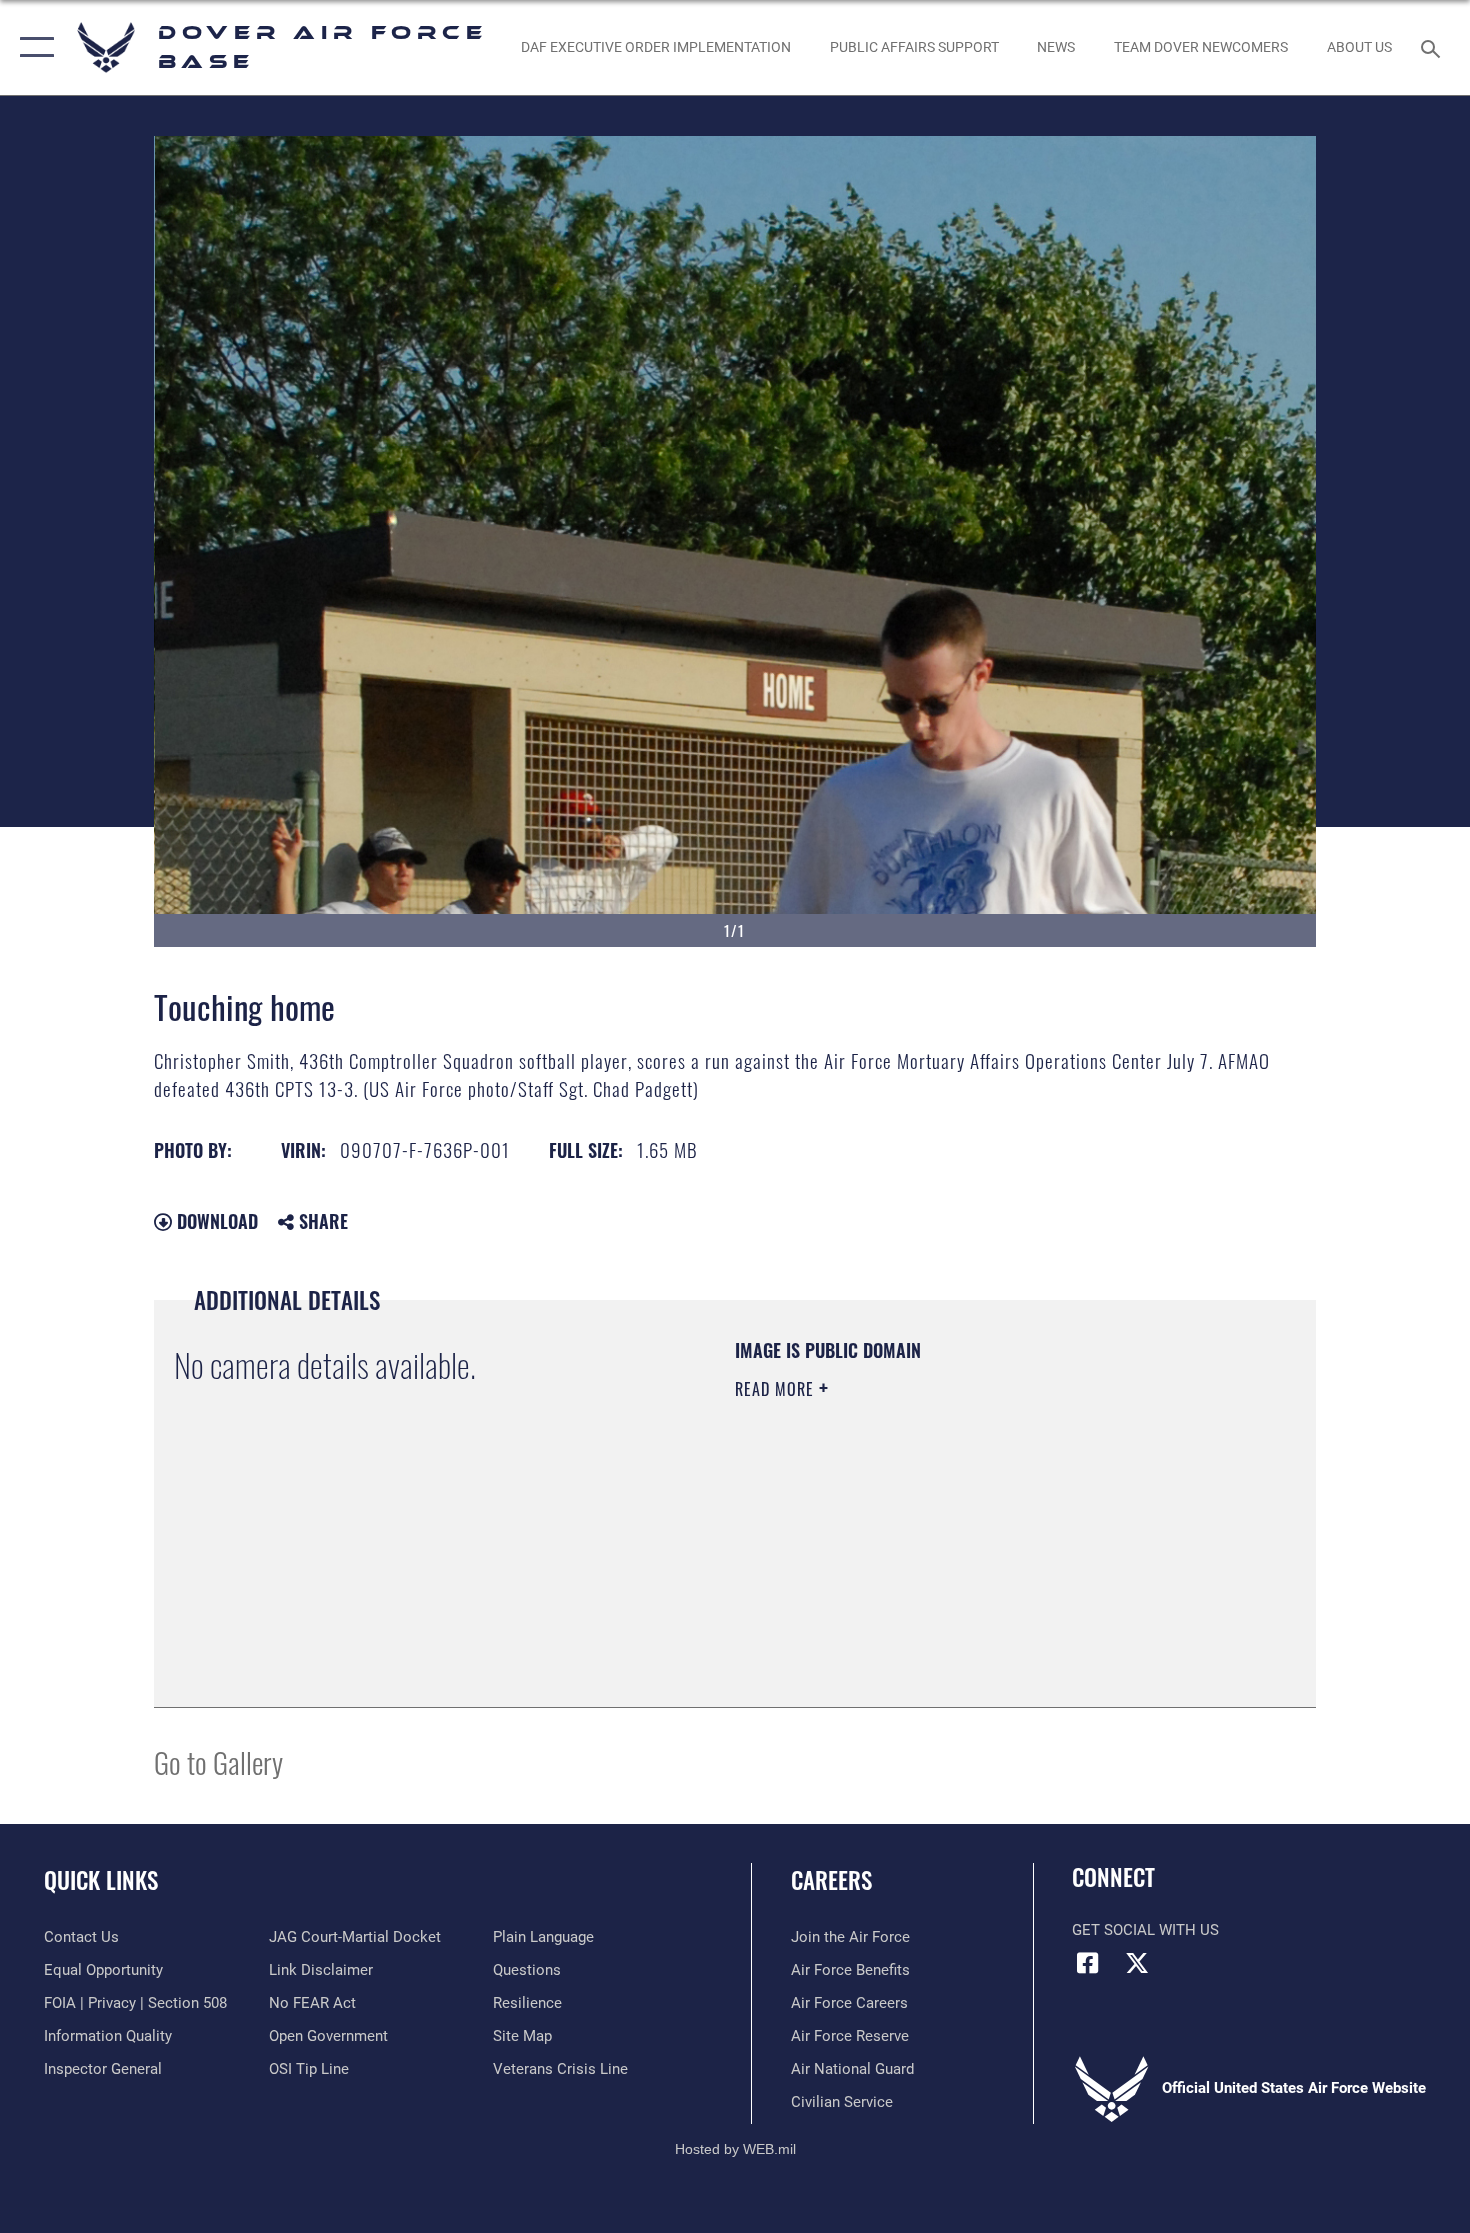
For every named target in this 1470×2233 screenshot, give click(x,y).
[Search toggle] (1433, 47)
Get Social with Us (1145, 1930)
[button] (32, 47)
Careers (831, 1880)
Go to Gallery (218, 1761)
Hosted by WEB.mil (735, 2149)
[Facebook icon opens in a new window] (1087, 1963)
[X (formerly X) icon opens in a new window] (1137, 1963)
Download (215, 1221)
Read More (777, 1389)
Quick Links (101, 1880)
